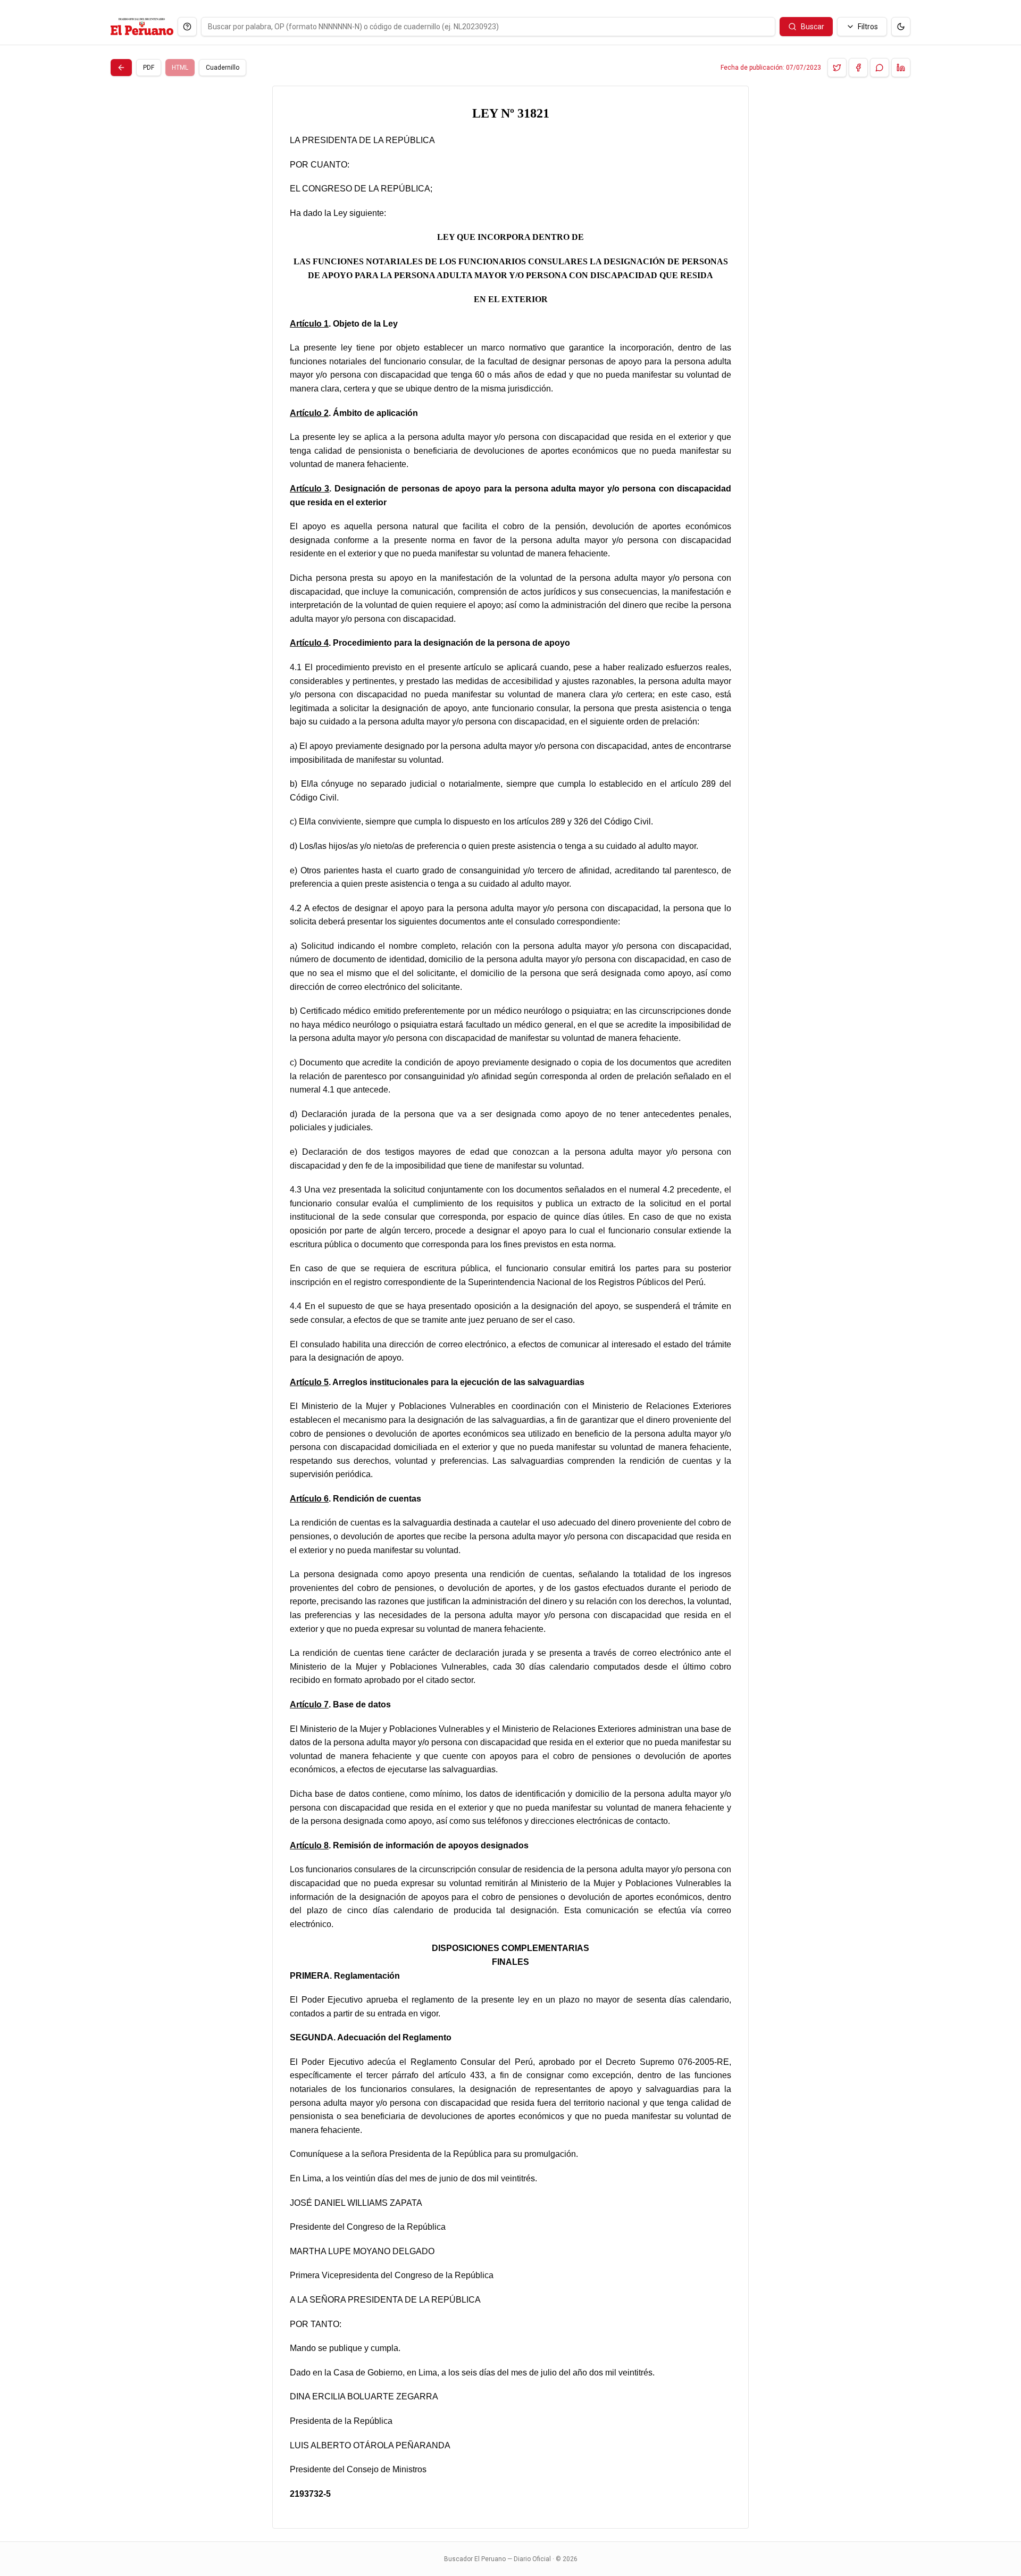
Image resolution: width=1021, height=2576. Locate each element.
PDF (149, 68)
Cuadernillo (223, 68)
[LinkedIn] (901, 68)
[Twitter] (837, 68)
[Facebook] (858, 68)
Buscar (813, 27)
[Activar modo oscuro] (901, 27)
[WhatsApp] (880, 68)
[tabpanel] (510, 1307)
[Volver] (121, 68)
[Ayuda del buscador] (187, 27)
